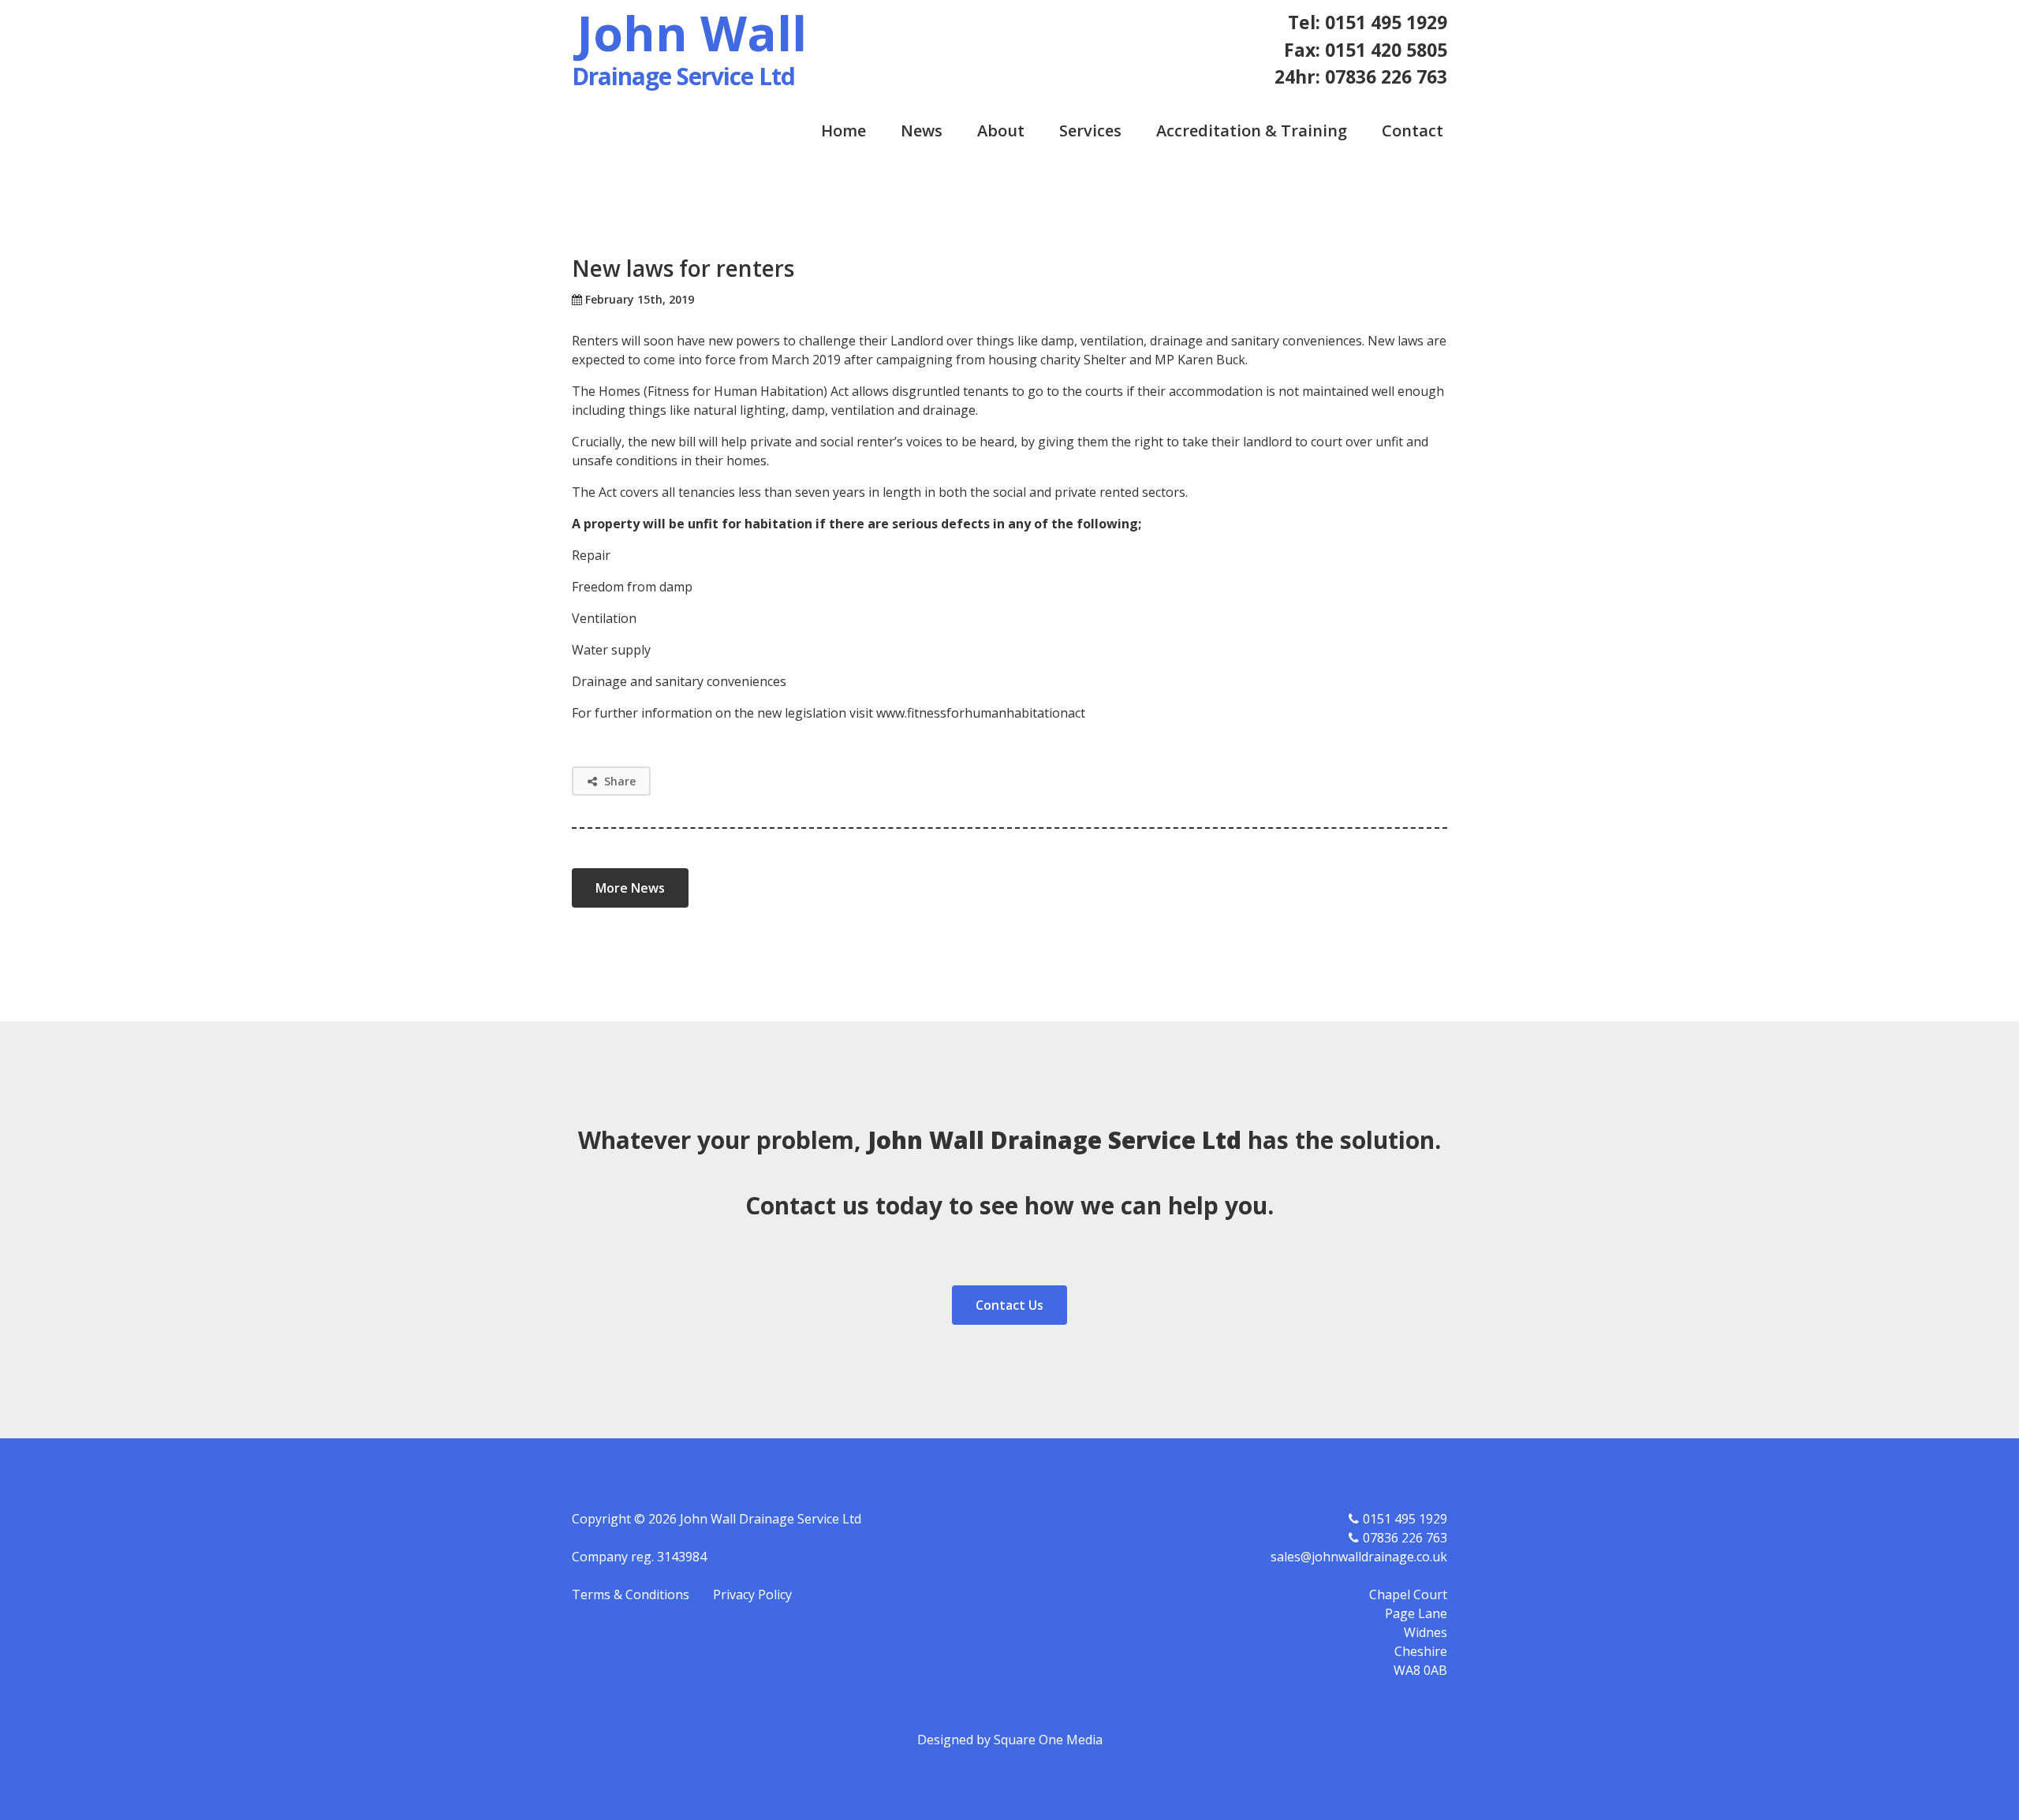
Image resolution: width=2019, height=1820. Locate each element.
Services (1090, 131)
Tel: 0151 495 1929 (1368, 22)
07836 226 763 (1405, 1538)
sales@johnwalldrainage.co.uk (1359, 1557)
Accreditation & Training (1252, 131)
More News (630, 888)
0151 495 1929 (1405, 1519)
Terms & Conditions (631, 1594)
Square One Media (1048, 1740)
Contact (1413, 131)
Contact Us (1009, 1305)
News (922, 131)
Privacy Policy (752, 1594)
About (1001, 131)
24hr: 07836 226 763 (1361, 76)
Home (843, 131)
